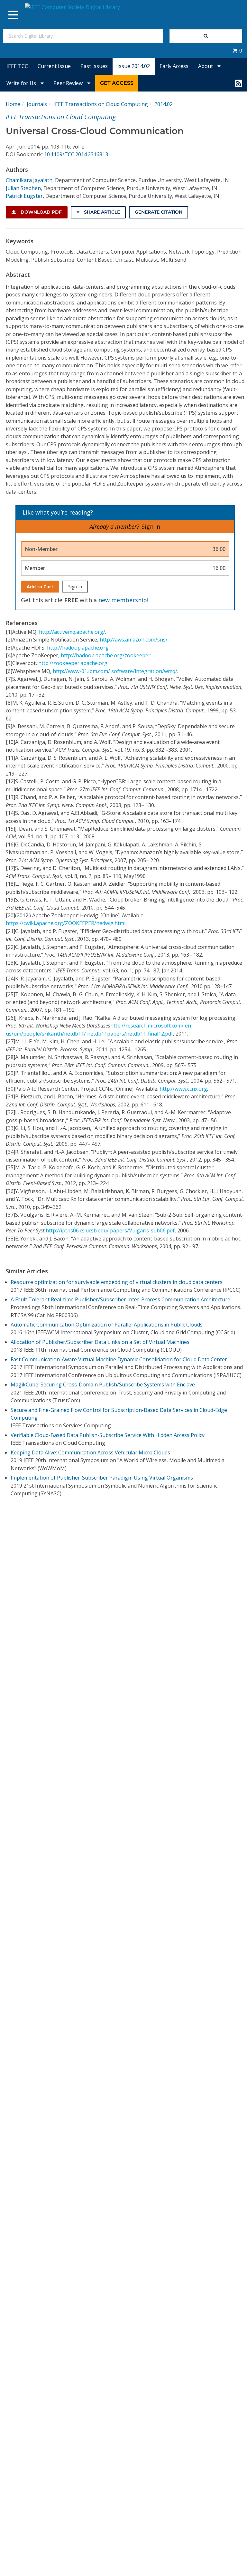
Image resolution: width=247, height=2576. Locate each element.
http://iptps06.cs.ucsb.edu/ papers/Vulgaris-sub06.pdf (110, 1230)
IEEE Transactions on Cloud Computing (101, 104)
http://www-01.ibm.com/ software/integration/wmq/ (115, 671)
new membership (123, 600)
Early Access (174, 66)
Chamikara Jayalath (29, 180)
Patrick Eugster (24, 196)
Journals (37, 104)
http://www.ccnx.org (183, 1089)
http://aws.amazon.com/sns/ (134, 640)
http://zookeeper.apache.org (73, 663)
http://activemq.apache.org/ (72, 632)
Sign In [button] (151, 526)
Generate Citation (159, 212)
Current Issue (54, 66)
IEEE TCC (17, 66)
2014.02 (164, 104)
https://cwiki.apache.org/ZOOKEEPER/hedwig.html (66, 923)
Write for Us (22, 83)
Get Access (117, 83)
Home (13, 104)
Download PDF (41, 212)
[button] (237, 51)
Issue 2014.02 (134, 66)
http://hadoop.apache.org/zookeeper (106, 655)
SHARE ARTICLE (101, 212)
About (206, 66)
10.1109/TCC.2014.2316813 (76, 154)
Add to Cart (40, 587)
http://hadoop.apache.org (78, 648)
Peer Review (69, 83)
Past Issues (94, 66)
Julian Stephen (23, 188)
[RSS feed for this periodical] (239, 83)
